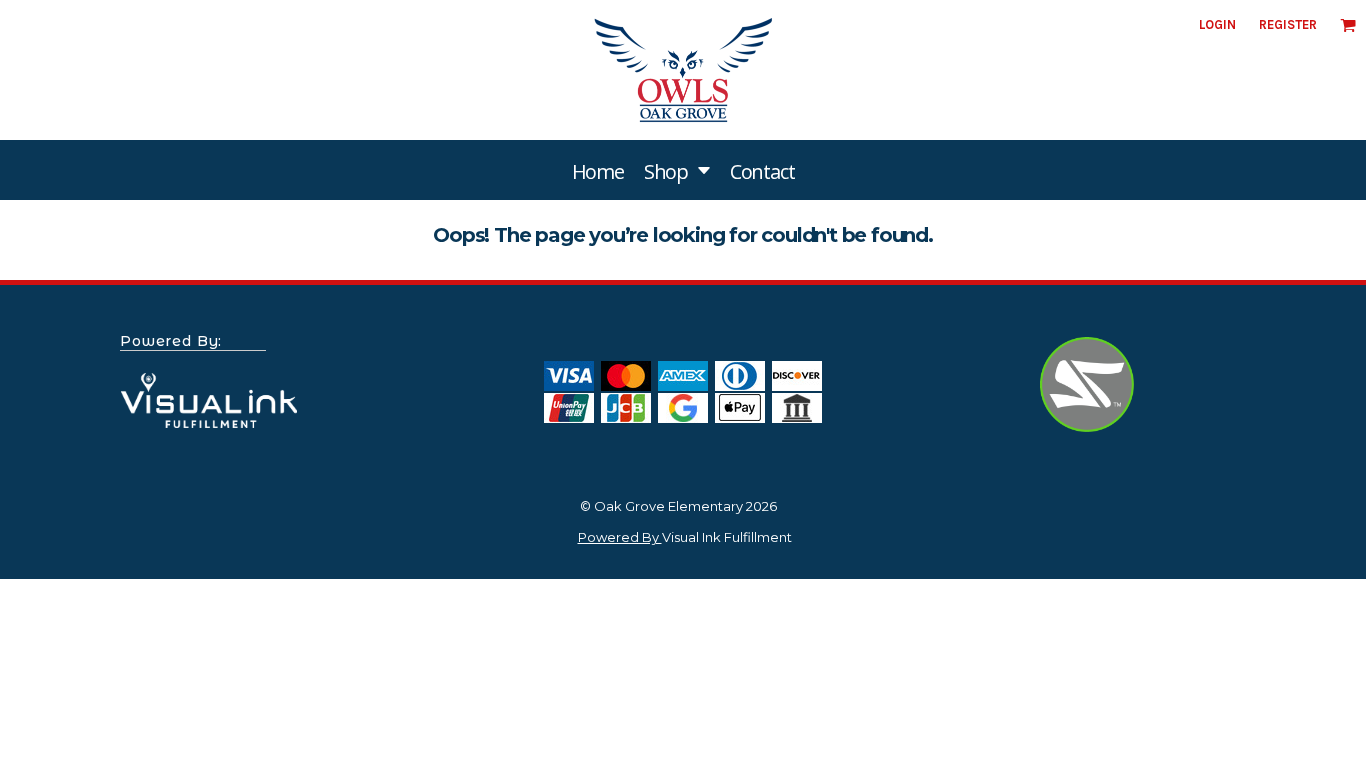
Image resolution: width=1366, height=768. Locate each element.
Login (1217, 24)
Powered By (620, 537)
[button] (677, 170)
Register (1288, 24)
